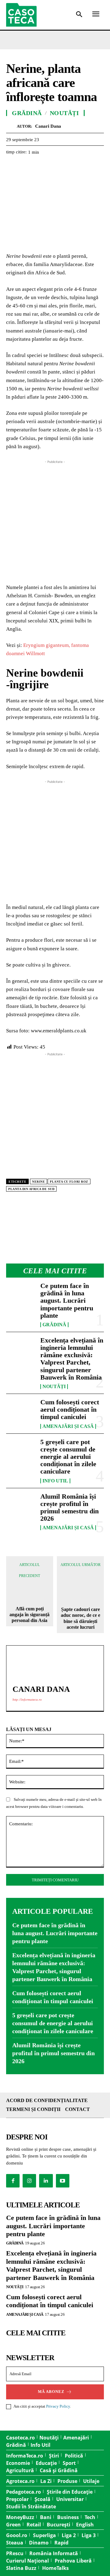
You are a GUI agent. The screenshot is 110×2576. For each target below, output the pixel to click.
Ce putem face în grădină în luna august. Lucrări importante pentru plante (67, 1301)
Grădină (54, 1325)
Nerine (38, 1182)
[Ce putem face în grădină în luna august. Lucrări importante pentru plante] (21, 1295)
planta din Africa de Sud (31, 1189)
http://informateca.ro (27, 1699)
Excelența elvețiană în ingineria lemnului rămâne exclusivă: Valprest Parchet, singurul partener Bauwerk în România (72, 1359)
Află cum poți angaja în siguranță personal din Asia (29, 1615)
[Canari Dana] (11, 126)
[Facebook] (12, 167)
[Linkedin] (68, 167)
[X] (26, 167)
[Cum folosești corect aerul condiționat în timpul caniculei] (21, 1412)
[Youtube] (63, 2181)
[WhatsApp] (54, 167)
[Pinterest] (40, 167)
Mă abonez (51, 2392)
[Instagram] (29, 2181)
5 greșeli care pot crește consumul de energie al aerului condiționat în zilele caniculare (68, 1457)
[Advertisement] (55, 520)
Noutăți (54, 1387)
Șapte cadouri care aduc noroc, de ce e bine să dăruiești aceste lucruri (81, 1618)
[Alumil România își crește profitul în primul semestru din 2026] (21, 1506)
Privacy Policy (58, 2406)
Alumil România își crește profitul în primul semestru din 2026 (70, 1508)
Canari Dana (48, 126)
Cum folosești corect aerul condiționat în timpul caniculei (70, 1409)
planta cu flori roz (69, 1182)
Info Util (55, 1481)
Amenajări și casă (68, 1426)
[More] (83, 167)
